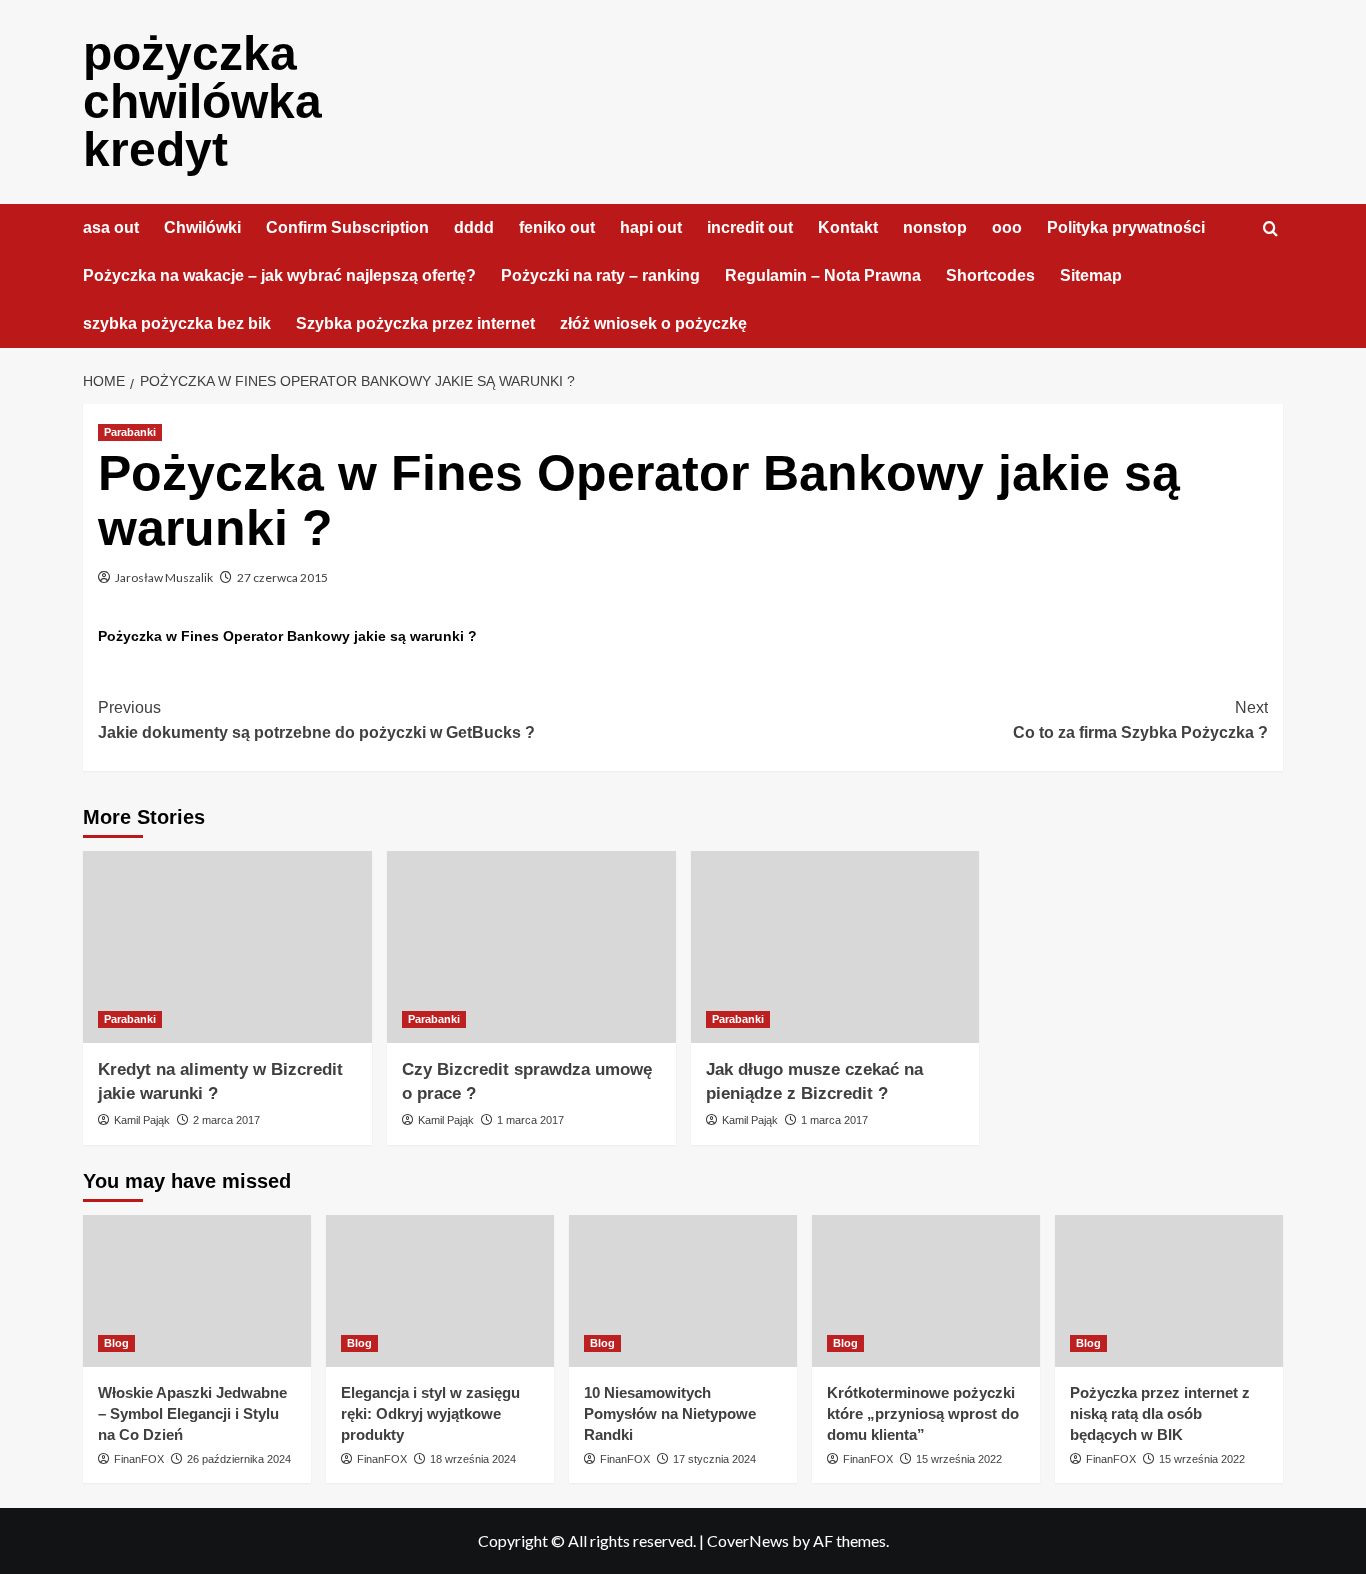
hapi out (651, 227)
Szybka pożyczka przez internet (415, 323)
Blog (116, 1343)
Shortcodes (990, 275)
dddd (474, 227)
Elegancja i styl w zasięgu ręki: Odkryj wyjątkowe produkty (430, 1413)
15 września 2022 (959, 1459)
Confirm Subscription (347, 227)
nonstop (935, 227)
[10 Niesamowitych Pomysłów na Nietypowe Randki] (683, 1291)
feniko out (557, 227)
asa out (111, 227)
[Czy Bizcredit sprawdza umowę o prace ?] (531, 947)
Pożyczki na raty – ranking (600, 275)
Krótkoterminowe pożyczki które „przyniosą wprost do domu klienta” (923, 1413)
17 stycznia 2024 (714, 1459)
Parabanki (130, 432)
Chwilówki (202, 227)
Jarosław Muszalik (164, 577)
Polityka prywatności (1126, 227)
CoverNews (748, 1540)
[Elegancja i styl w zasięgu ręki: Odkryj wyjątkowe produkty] (440, 1291)
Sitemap (1091, 275)
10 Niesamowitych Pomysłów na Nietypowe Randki (670, 1413)
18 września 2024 (473, 1459)
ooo (1007, 227)
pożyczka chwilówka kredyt (202, 101)
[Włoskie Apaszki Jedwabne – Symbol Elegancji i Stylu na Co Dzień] (197, 1291)
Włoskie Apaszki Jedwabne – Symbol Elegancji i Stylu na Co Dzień (192, 1413)
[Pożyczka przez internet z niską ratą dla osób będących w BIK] (1169, 1291)
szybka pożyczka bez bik (177, 323)
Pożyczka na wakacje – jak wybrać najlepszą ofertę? (279, 275)
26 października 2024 (239, 1459)
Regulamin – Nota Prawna (823, 275)
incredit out (750, 227)
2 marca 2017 (226, 1120)
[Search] (1270, 229)
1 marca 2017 (530, 1120)
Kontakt (848, 227)
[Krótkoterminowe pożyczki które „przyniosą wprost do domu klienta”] (926, 1291)
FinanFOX (139, 1459)
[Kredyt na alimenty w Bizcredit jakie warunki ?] (227, 947)
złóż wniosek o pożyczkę (653, 323)
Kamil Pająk (142, 1120)
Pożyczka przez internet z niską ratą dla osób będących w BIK (1160, 1413)
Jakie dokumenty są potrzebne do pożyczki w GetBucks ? (316, 720)
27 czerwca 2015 (282, 577)
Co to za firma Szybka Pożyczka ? (1140, 720)
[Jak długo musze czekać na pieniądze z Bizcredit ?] (835, 947)
